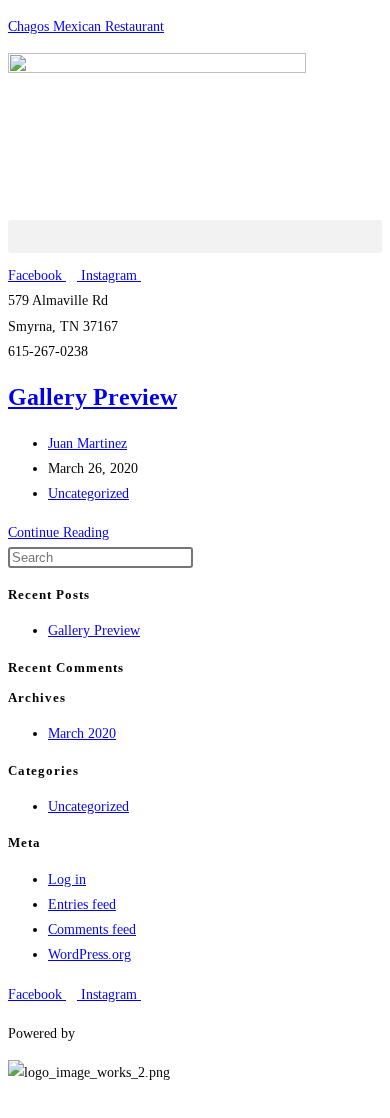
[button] (195, 236)
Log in (67, 879)
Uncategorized (88, 493)
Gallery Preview (92, 397)
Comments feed (92, 929)
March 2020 (82, 733)
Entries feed (82, 904)
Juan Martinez (87, 443)
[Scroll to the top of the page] (13, 1097)
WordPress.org (89, 954)
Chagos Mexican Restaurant (86, 26)
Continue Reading (64, 532)
